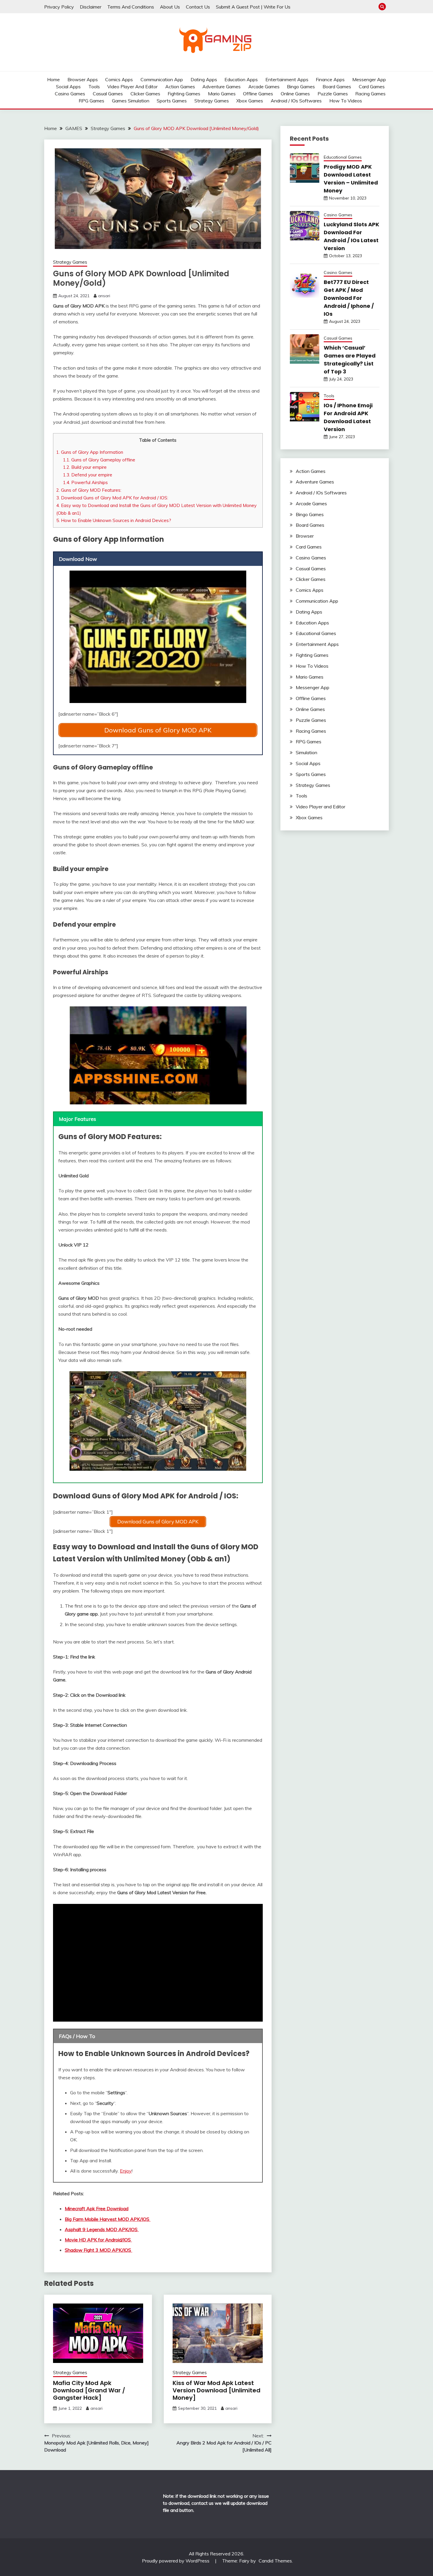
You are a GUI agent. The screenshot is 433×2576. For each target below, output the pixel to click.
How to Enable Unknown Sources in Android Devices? (114, 520)
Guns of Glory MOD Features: (89, 490)
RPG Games (91, 101)
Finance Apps (330, 79)
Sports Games (172, 101)
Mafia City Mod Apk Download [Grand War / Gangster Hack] (89, 2390)
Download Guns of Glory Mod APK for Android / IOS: (112, 498)
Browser (305, 536)
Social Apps (68, 87)
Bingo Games (301, 87)
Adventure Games (222, 87)
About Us (170, 7)
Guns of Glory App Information (90, 452)
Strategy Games (212, 101)
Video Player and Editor (132, 87)
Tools (94, 87)
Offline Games (258, 94)
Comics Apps (119, 79)
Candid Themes (275, 2561)
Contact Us (198, 7)
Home (53, 79)
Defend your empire (88, 475)
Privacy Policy (59, 7)
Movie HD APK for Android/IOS (98, 2240)
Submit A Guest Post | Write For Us (253, 7)
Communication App (162, 79)
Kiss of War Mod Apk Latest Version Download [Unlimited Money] (216, 2390)
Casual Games (108, 94)
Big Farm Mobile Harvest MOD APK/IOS (108, 2219)
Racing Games (370, 94)
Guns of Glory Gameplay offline (99, 460)
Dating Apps (204, 79)
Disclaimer (91, 7)
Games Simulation (131, 101)
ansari (104, 296)
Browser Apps (83, 79)
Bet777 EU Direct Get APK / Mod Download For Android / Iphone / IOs (349, 298)
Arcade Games (264, 87)
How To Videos (346, 101)
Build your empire (85, 467)
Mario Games (222, 94)
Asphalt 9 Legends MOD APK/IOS (102, 2229)
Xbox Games (250, 101)
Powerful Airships (85, 482)
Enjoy (126, 2171)
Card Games (372, 87)
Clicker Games (145, 94)
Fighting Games (184, 94)
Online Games (295, 94)
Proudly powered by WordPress (176, 2561)
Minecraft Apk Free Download (97, 2208)
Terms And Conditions (131, 7)
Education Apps (241, 79)
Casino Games (70, 94)
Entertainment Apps (287, 79)
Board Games (337, 87)
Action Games (180, 87)
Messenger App (369, 79)
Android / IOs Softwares (296, 101)
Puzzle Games (333, 94)
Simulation (306, 752)
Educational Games (343, 157)
